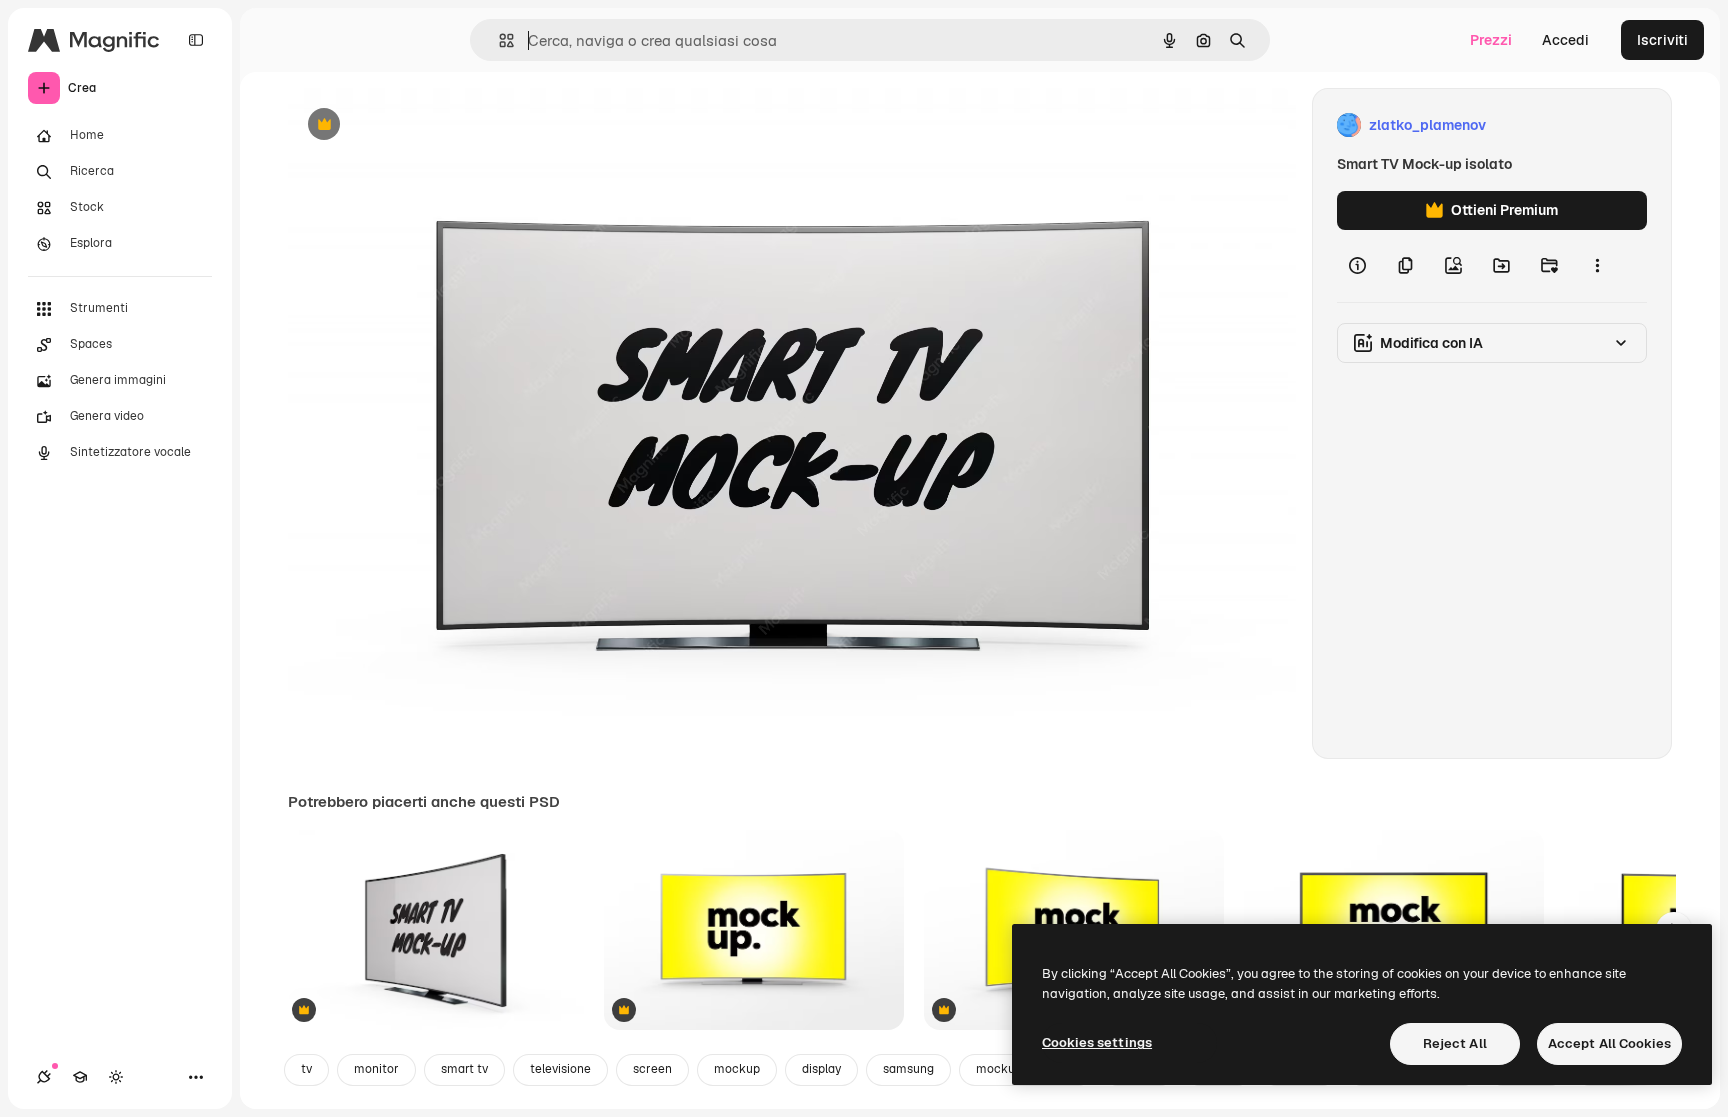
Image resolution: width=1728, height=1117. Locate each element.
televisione (560, 1069)
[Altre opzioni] (1597, 266)
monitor (376, 1069)
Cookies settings (1097, 1042)
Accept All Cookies (1609, 1043)
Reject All (1455, 1043)
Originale (420, 125)
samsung (908, 1069)
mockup (737, 1069)
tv (306, 1069)
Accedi (1565, 40)
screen (652, 1069)
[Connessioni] (44, 1077)
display (821, 1069)
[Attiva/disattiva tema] (116, 1077)
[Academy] (80, 1077)
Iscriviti (1662, 40)
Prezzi (1491, 40)
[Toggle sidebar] (196, 40)
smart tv (464, 1069)
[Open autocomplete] (498, 40)
